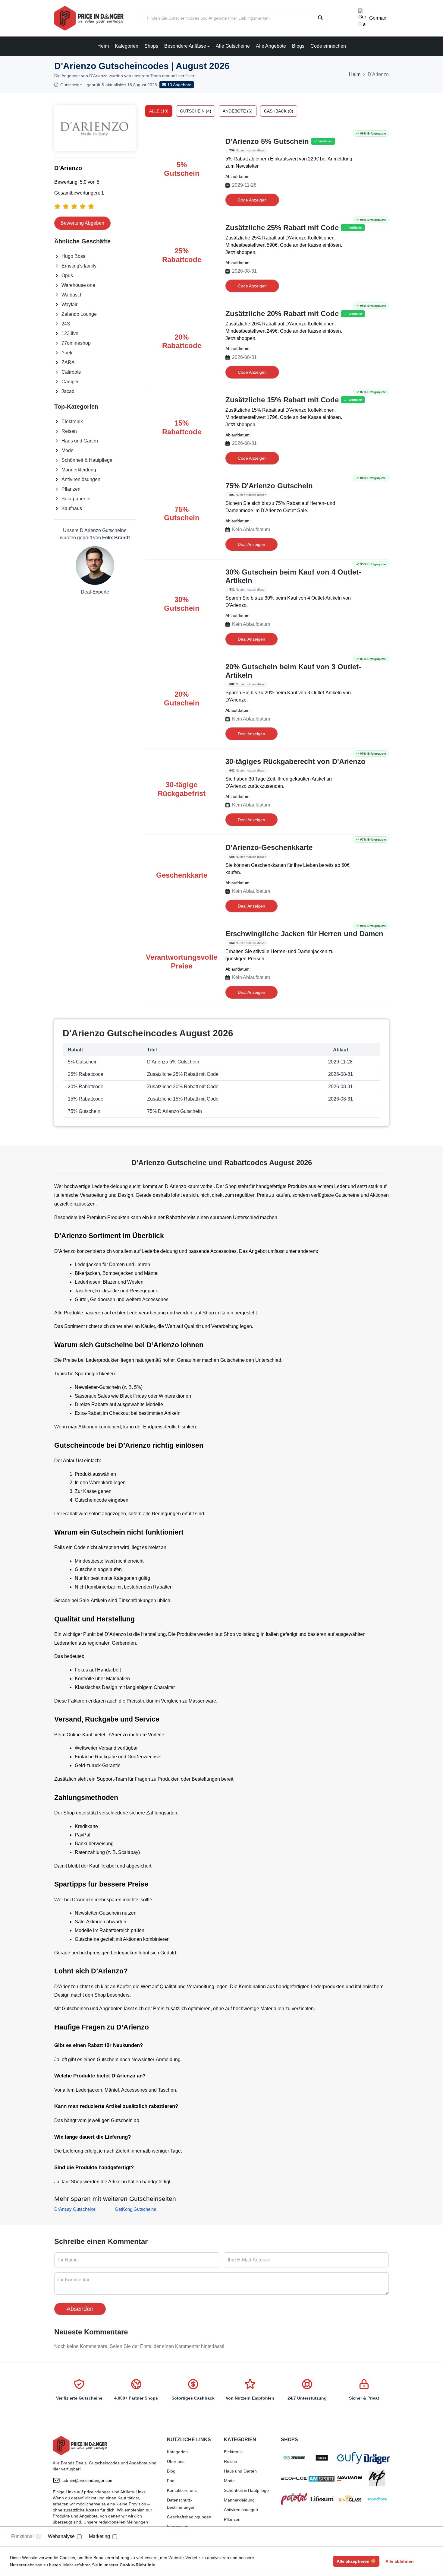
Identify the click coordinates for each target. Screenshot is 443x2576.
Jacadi (69, 391)
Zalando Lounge (79, 314)
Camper (70, 382)
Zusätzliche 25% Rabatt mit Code (282, 228)
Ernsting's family (79, 266)
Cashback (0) (279, 111)
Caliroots (71, 372)
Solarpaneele (76, 499)
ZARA (68, 362)
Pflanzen (71, 489)
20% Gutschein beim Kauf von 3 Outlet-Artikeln (293, 671)
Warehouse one (78, 285)
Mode (68, 450)
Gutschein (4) (196, 111)
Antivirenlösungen (81, 479)
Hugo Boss (73, 256)
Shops (151, 46)
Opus (67, 276)
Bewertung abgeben (82, 223)
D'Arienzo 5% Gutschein (267, 141)
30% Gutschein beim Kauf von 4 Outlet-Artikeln (293, 576)
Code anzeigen (252, 200)
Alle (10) (159, 111)
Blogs (298, 46)
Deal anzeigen (251, 544)
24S (66, 324)
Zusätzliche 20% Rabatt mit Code (282, 314)
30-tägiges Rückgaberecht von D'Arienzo (295, 761)
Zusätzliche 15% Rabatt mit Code (282, 400)
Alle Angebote (271, 46)
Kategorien (127, 46)
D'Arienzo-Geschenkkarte (269, 847)
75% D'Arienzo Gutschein (269, 486)
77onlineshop (76, 343)
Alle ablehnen (400, 2561)
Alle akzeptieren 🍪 (356, 2561)
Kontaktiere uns (182, 2490)
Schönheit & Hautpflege (87, 460)
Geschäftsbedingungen (189, 2517)
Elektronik (72, 421)
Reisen (69, 431)
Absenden (80, 2309)
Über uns (176, 2461)
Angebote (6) (238, 111)
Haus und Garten (80, 441)
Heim (103, 46)
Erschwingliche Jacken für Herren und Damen (304, 934)
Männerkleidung (79, 470)
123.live (70, 333)
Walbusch (72, 295)
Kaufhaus (72, 508)
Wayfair (69, 304)
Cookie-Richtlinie (137, 2565)
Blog (171, 2471)
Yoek (67, 353)
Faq (171, 2481)
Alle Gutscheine (233, 46)
